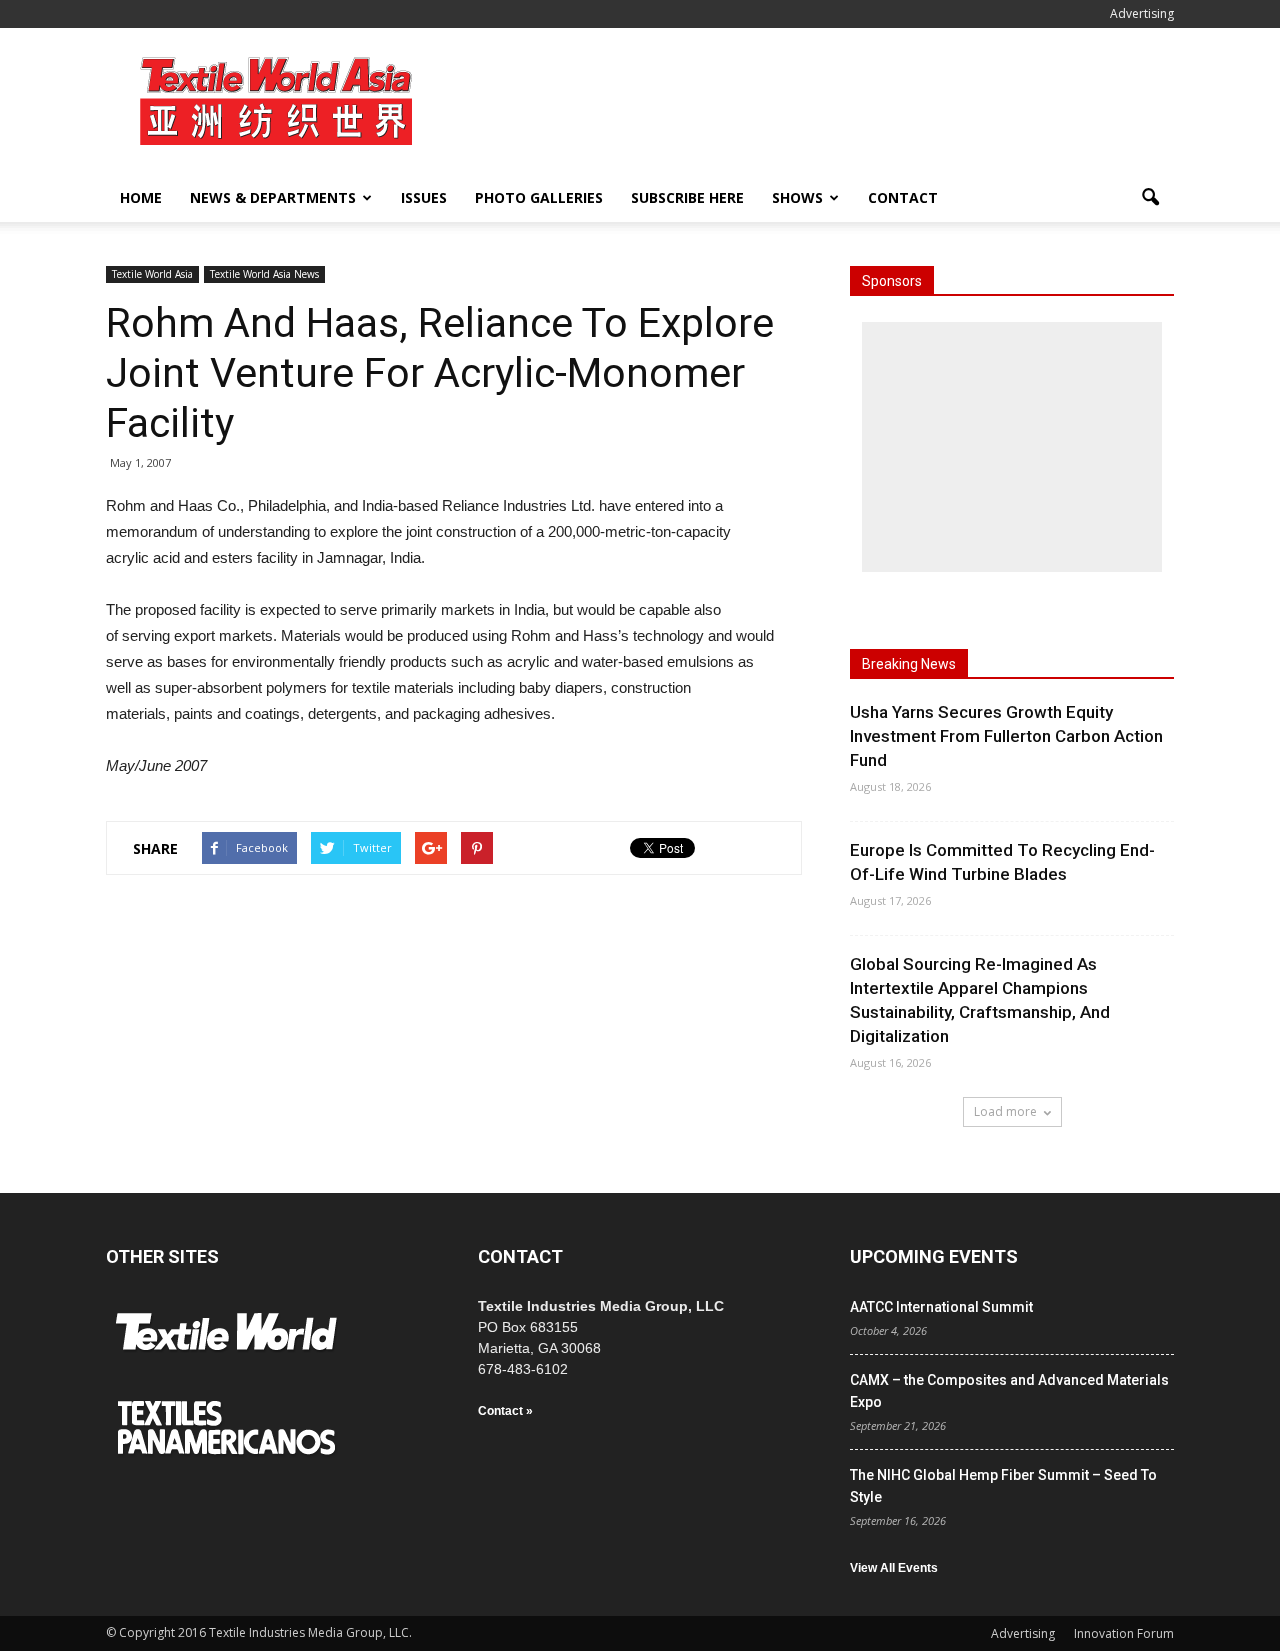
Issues (424, 197)
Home (141, 197)
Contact (903, 197)
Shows (797, 197)
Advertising (1142, 13)
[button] (1150, 198)
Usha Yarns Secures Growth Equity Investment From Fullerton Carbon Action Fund (1006, 736)
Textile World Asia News (264, 274)
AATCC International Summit (941, 1307)
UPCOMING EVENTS (934, 1256)
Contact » (505, 1411)
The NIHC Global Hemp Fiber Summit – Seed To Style (1003, 1486)
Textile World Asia (152, 274)
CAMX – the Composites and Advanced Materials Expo (1009, 1391)
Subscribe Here (687, 197)
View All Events (894, 1568)
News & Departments (273, 197)
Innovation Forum (1124, 1633)
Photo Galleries (539, 197)
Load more (1005, 1111)
